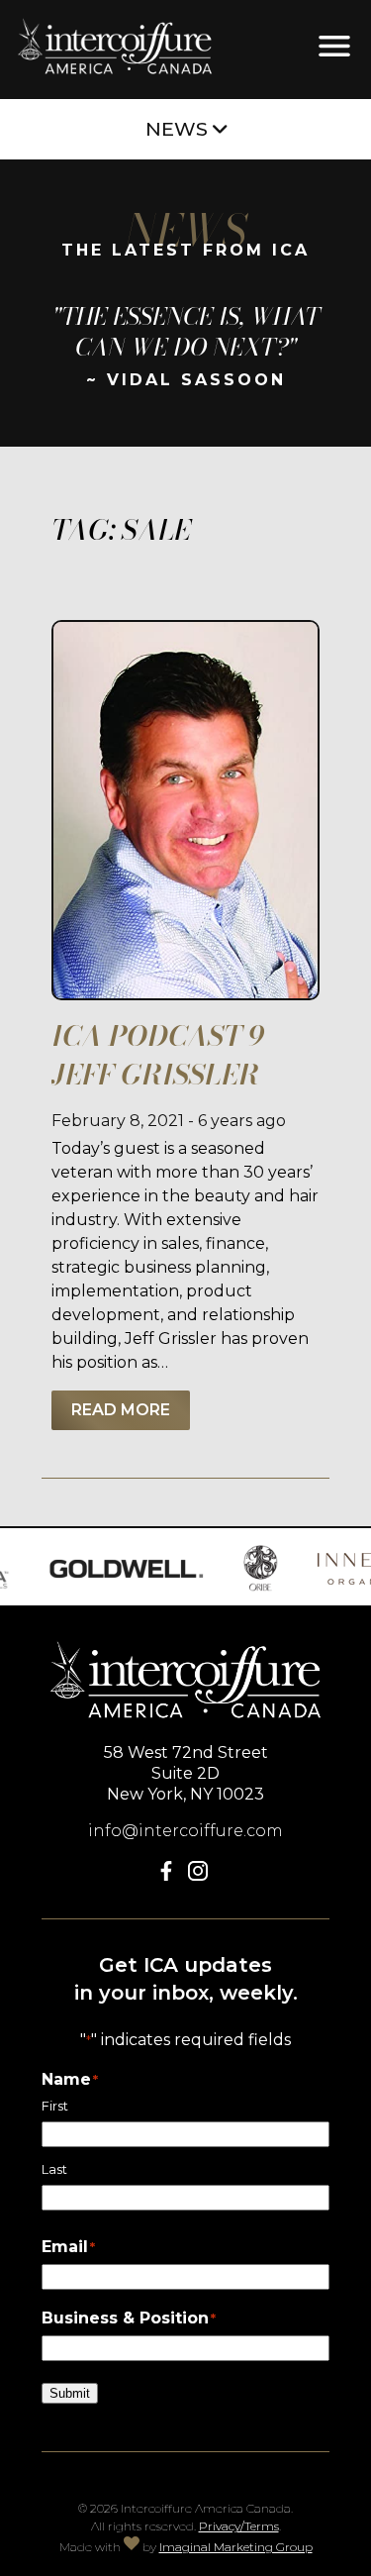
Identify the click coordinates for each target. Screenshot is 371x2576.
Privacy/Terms (239, 2526)
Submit (70, 2393)
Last (54, 2169)
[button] (170, 1875)
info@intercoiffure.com (185, 1831)
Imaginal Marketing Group (236, 2547)
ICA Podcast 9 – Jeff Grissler (169, 1055)
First (55, 2106)
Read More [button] (121, 1410)
